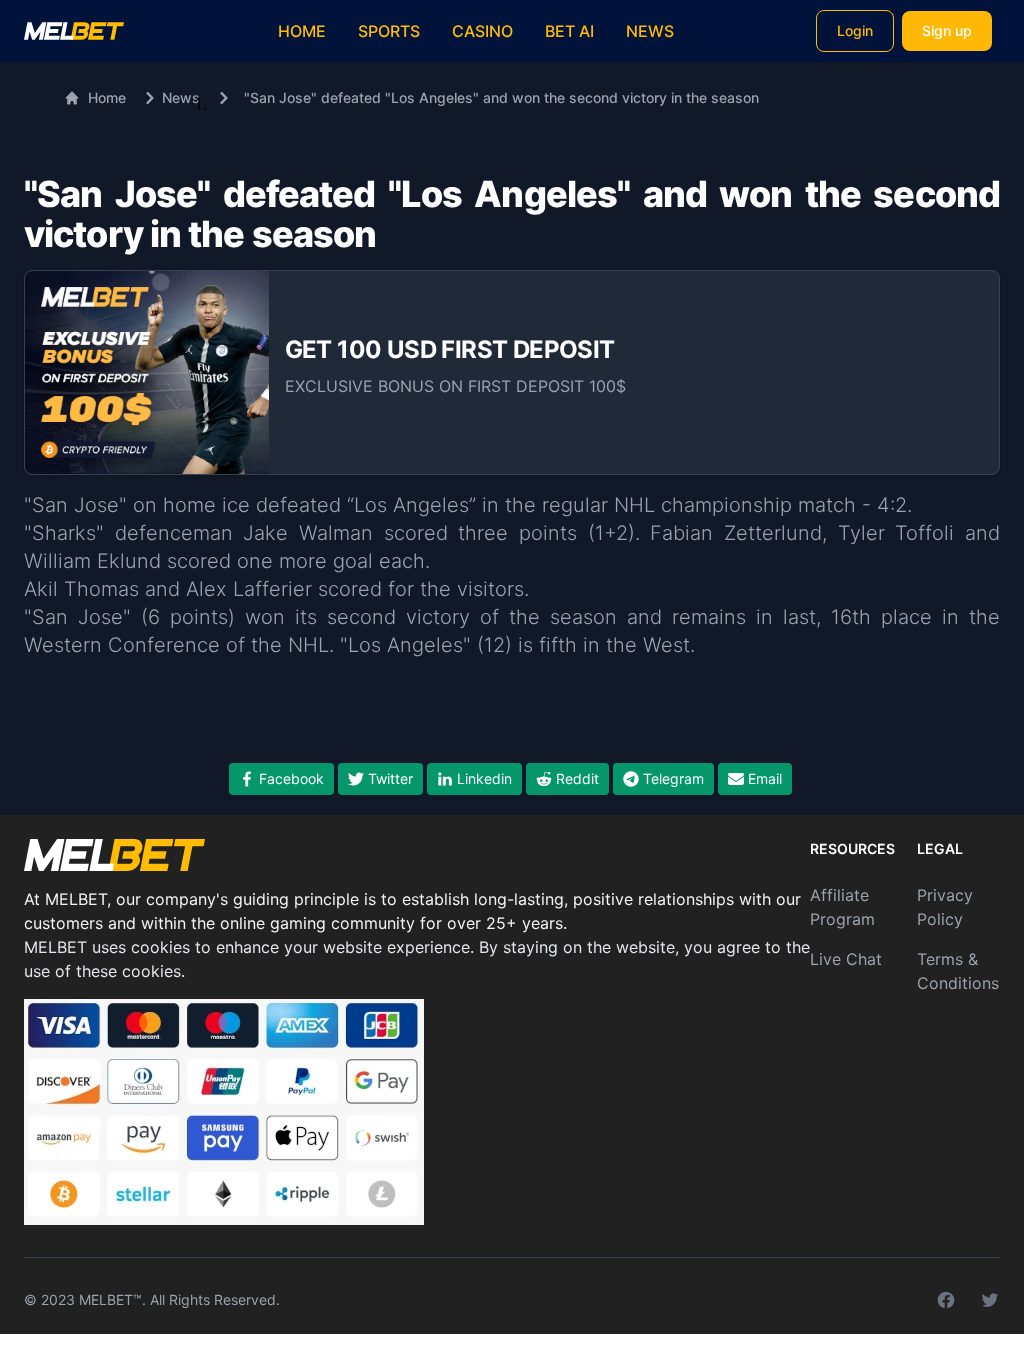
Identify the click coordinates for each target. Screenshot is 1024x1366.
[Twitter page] (990, 1300)
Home (302, 31)
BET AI (569, 31)
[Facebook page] (946, 1300)
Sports (389, 31)
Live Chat (846, 959)
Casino (482, 31)
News (650, 31)
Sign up (947, 30)
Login (855, 30)
